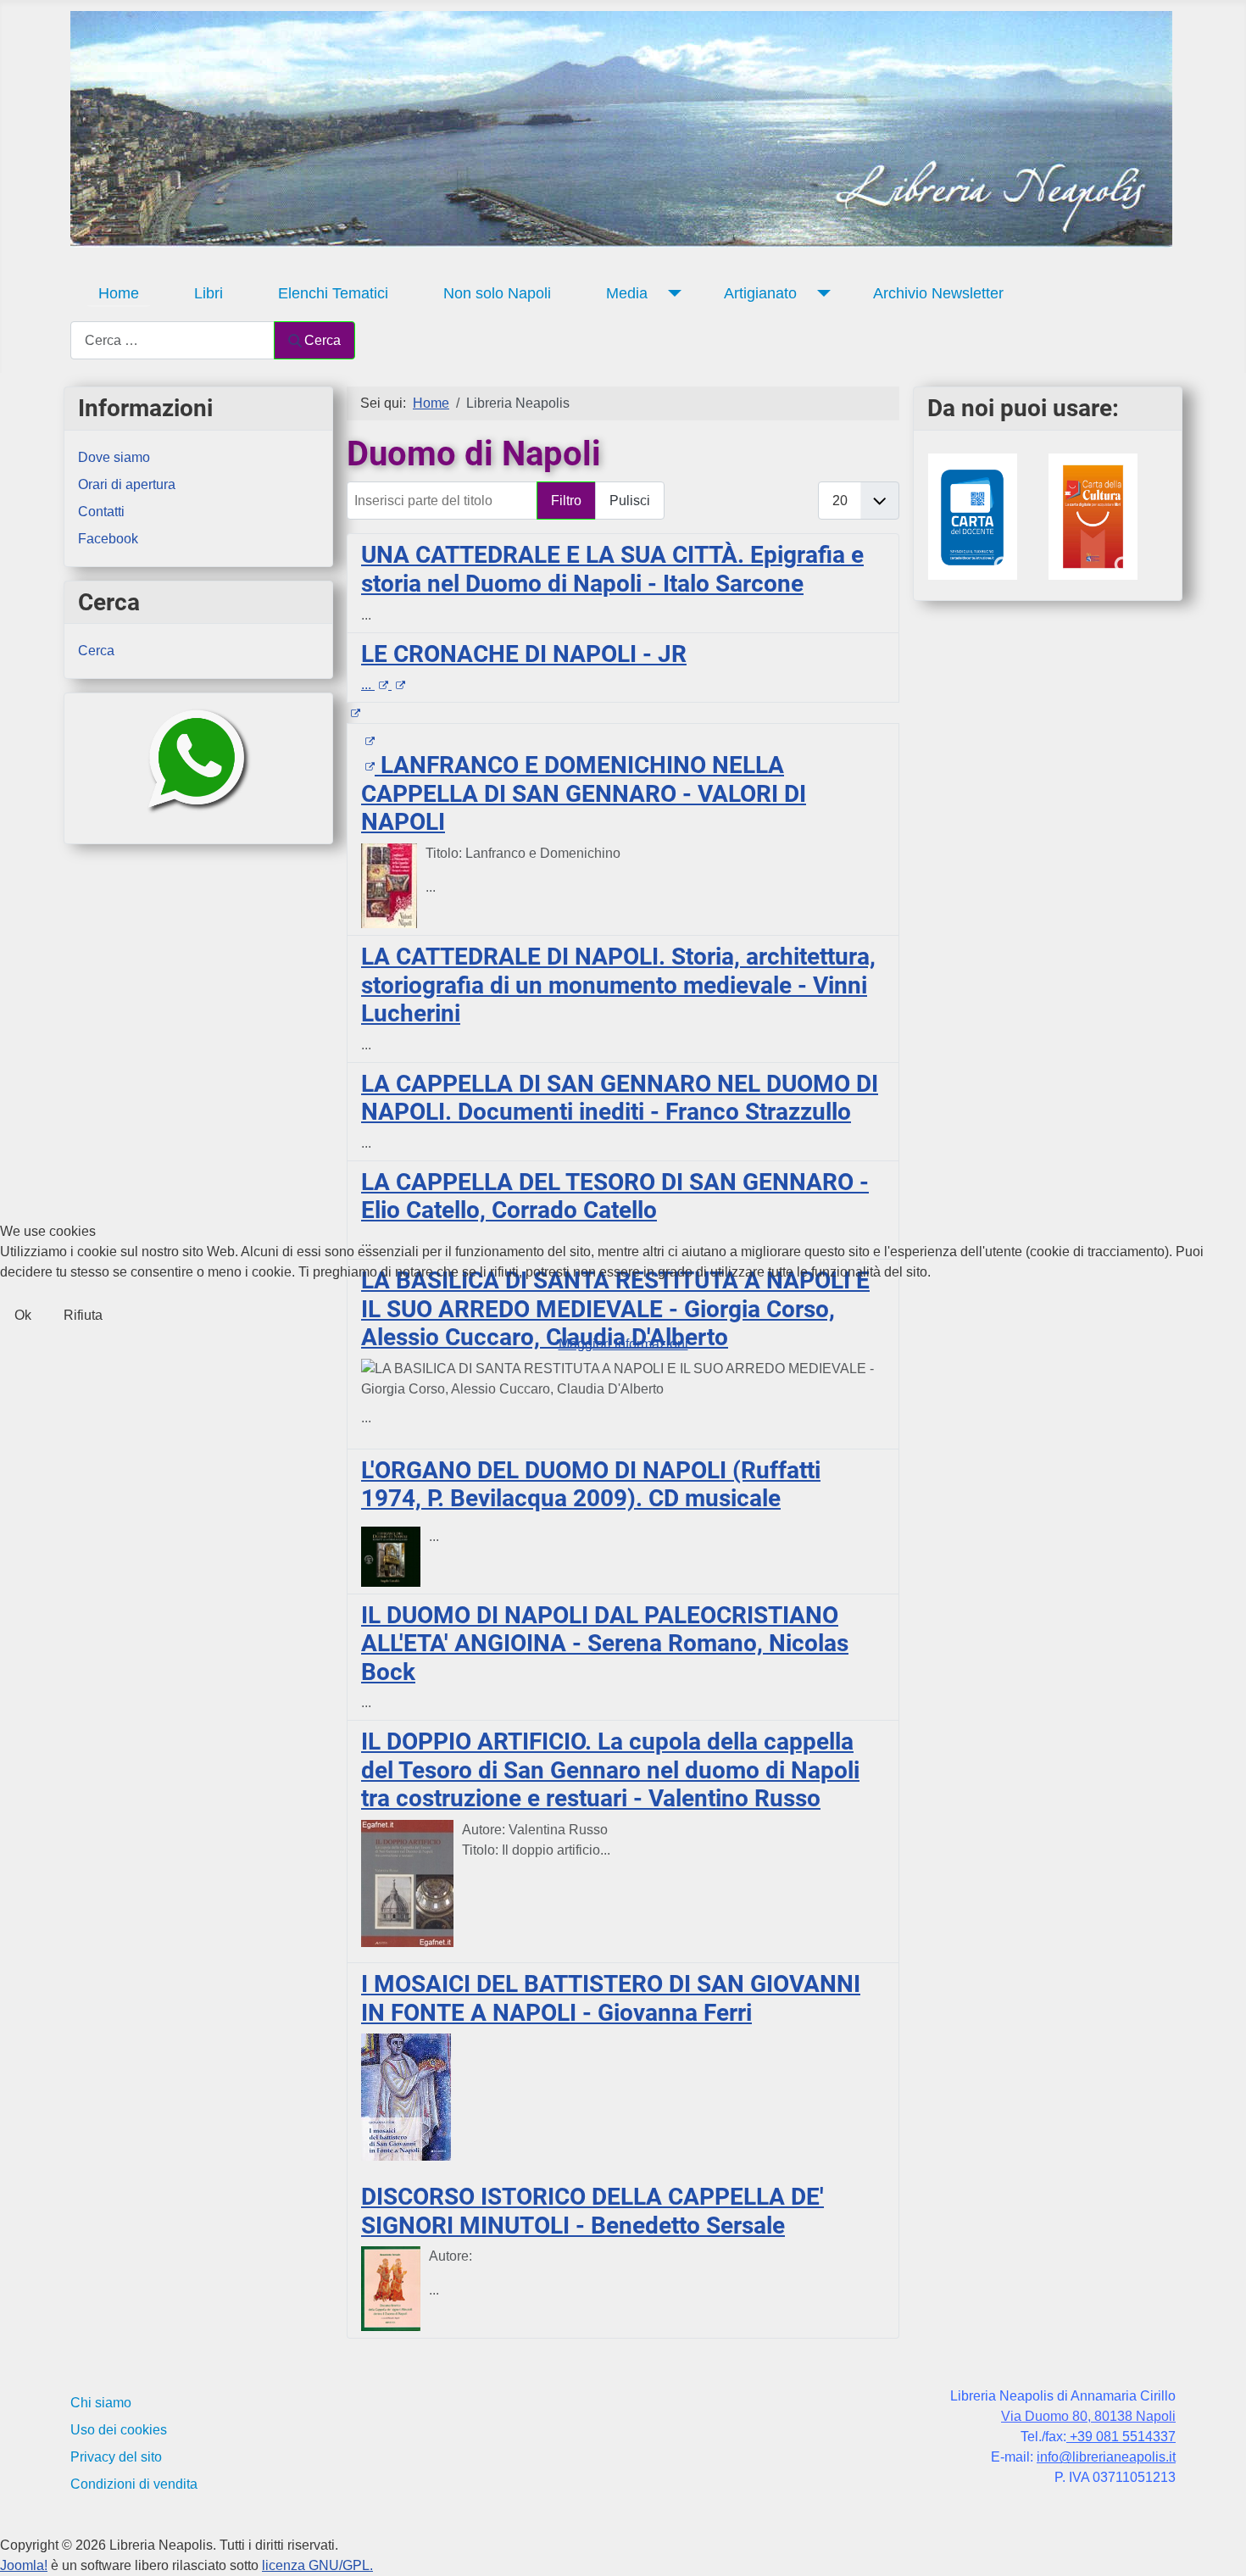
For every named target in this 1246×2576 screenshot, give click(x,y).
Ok (23, 1315)
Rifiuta (83, 1315)
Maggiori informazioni (623, 1344)
